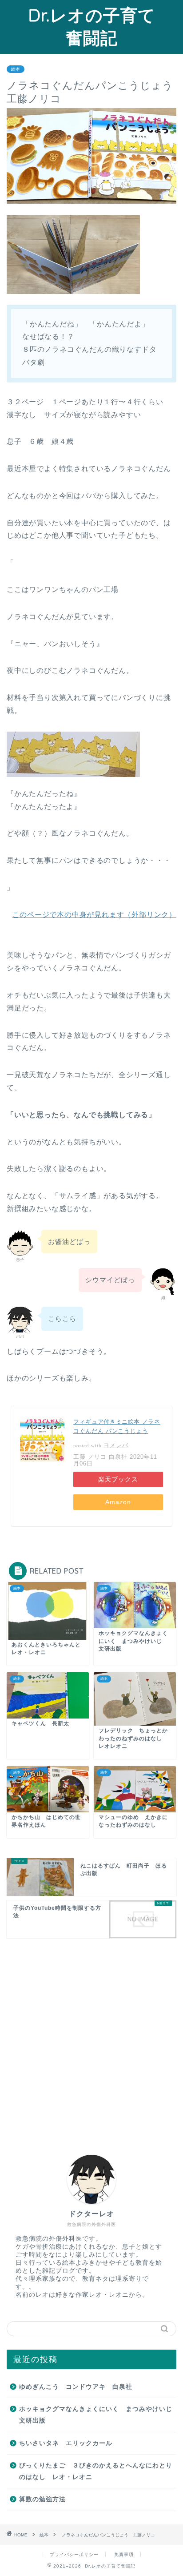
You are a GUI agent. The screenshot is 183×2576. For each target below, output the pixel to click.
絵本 (16, 69)
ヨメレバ (116, 1445)
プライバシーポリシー (74, 2554)
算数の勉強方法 (42, 2499)
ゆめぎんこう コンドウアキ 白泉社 (76, 2387)
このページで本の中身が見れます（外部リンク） (94, 915)
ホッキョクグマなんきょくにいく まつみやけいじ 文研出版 (97, 2415)
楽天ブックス (118, 1479)
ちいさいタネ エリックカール (66, 2443)
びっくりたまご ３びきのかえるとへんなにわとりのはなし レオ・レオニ (96, 2471)
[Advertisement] (91, 2037)
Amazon (118, 1502)
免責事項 (124, 2554)
